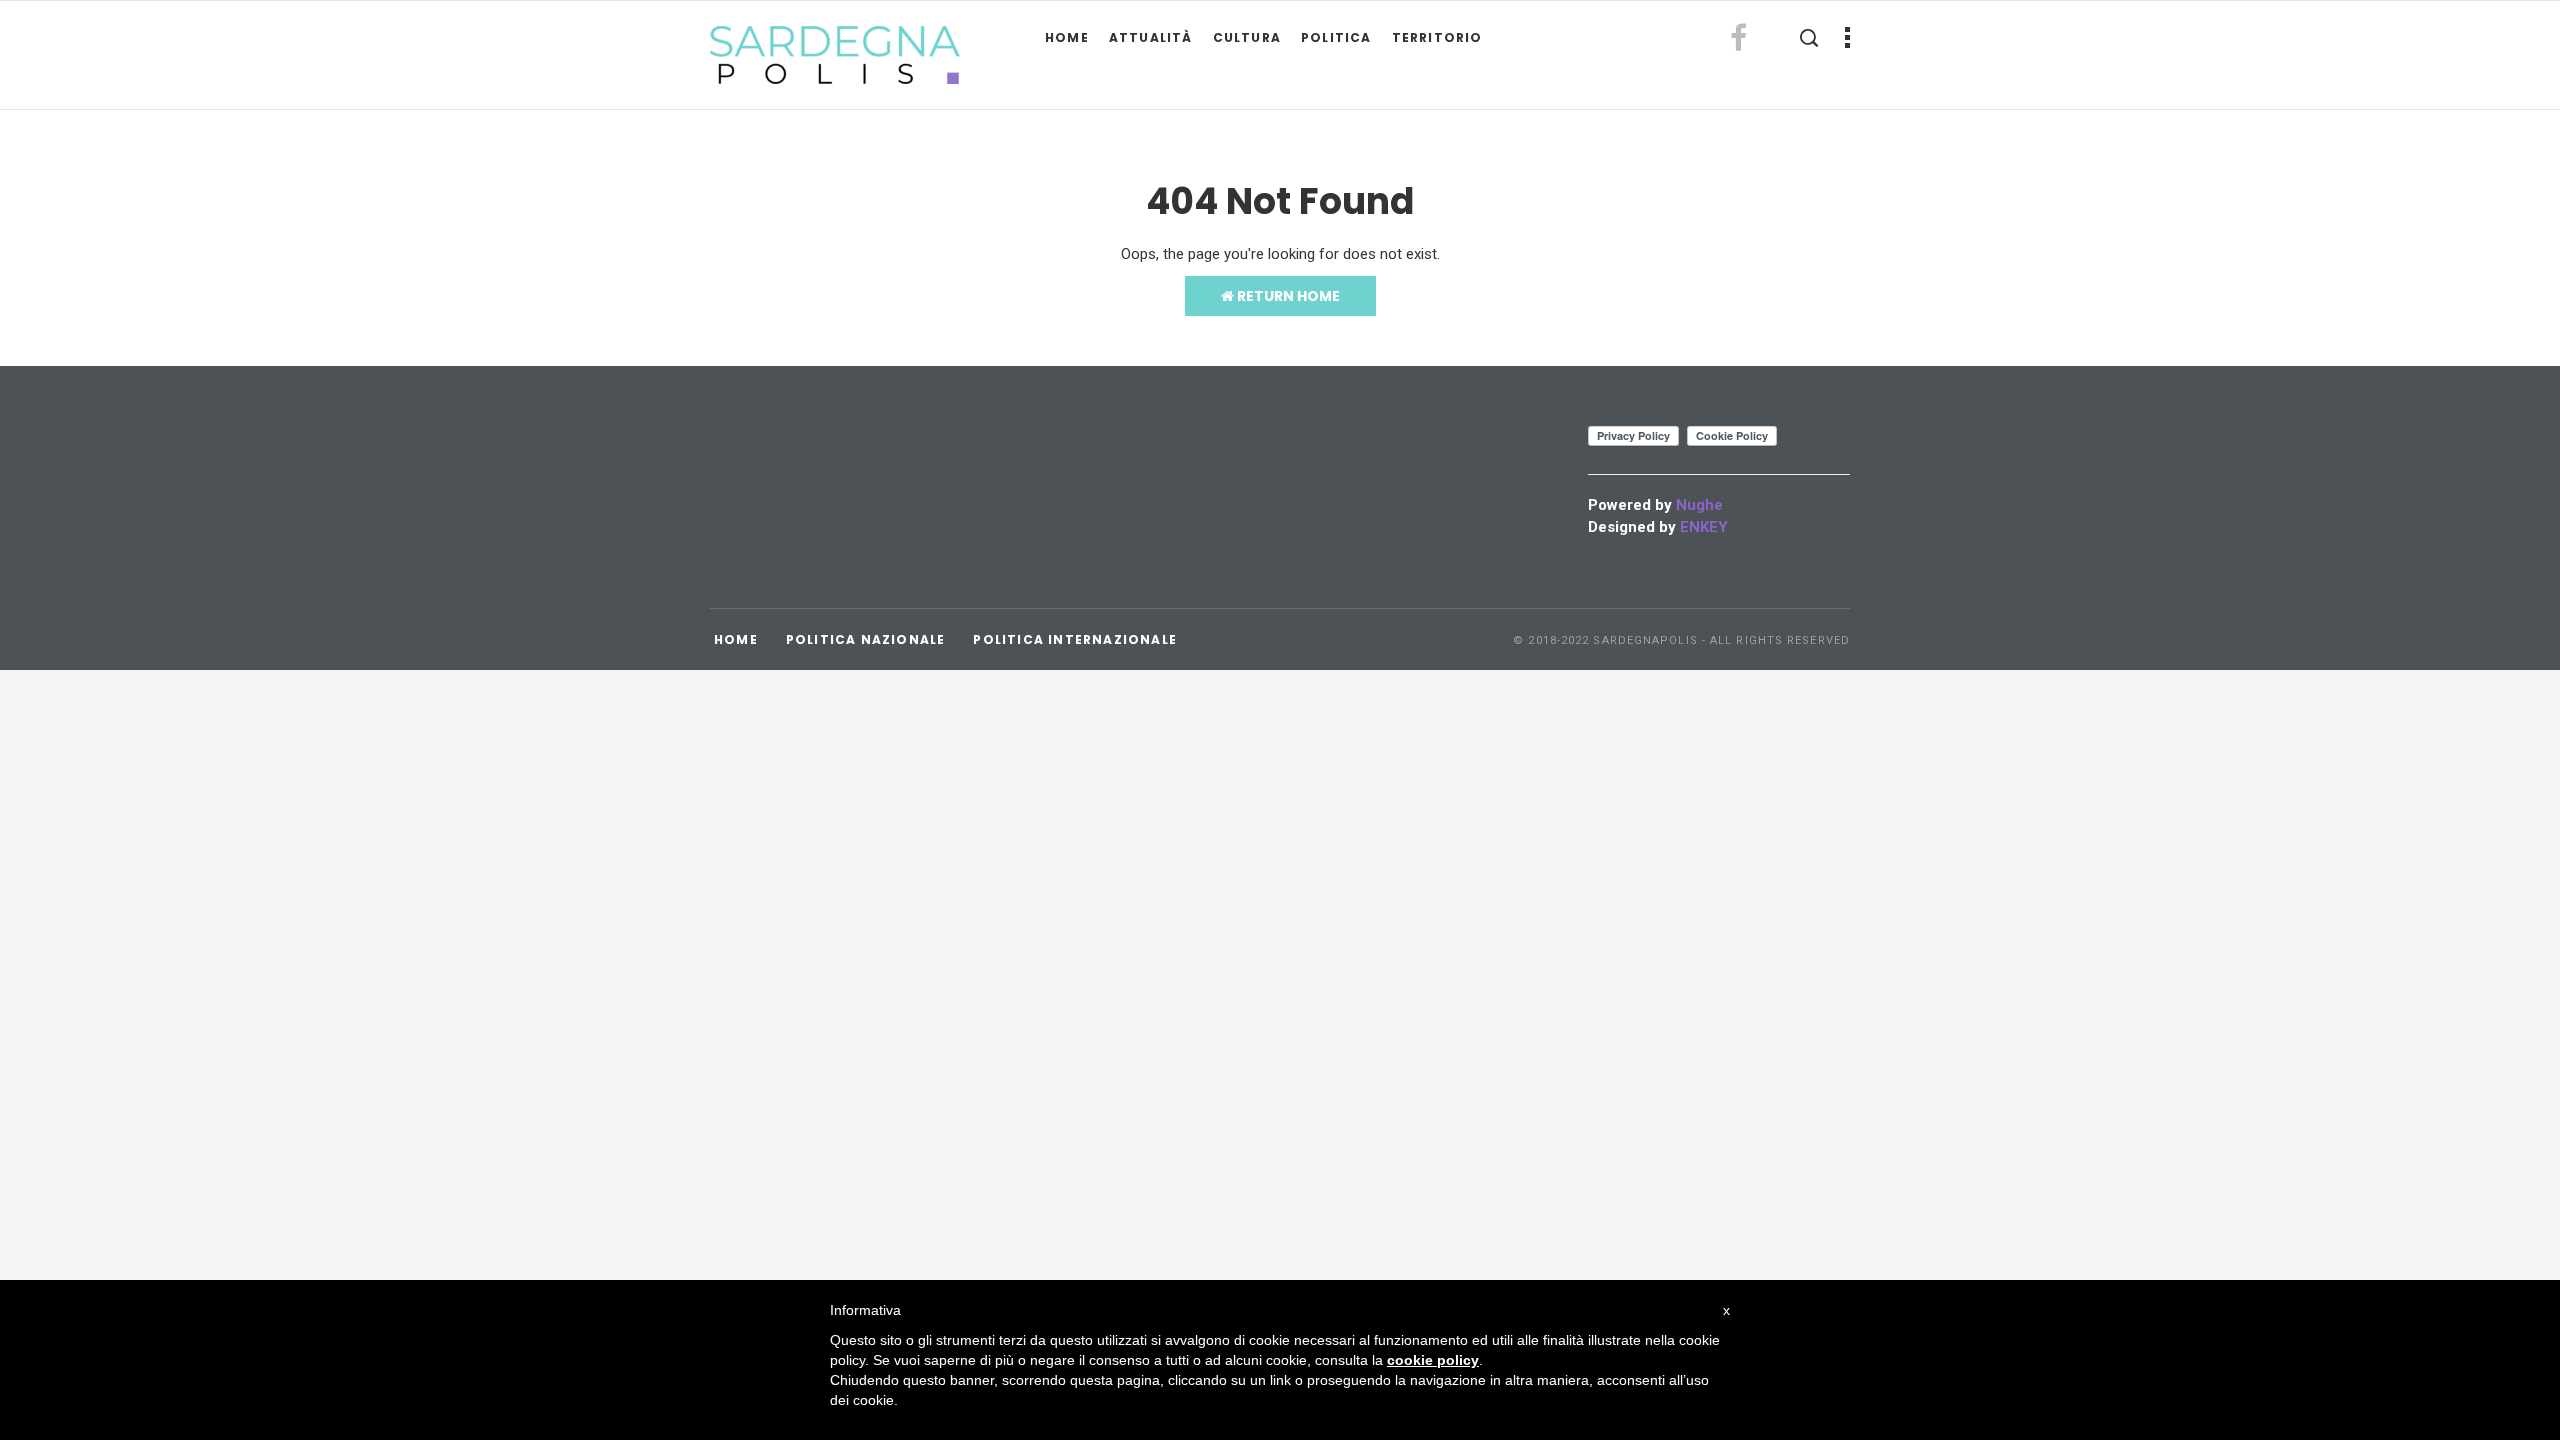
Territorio (1437, 37)
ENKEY (1704, 527)
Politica (1336, 37)
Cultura (1247, 37)
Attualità (1151, 37)
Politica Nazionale (866, 639)
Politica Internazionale (1075, 639)
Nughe (1699, 505)
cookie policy (1433, 1360)
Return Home (1287, 296)
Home (1067, 37)
